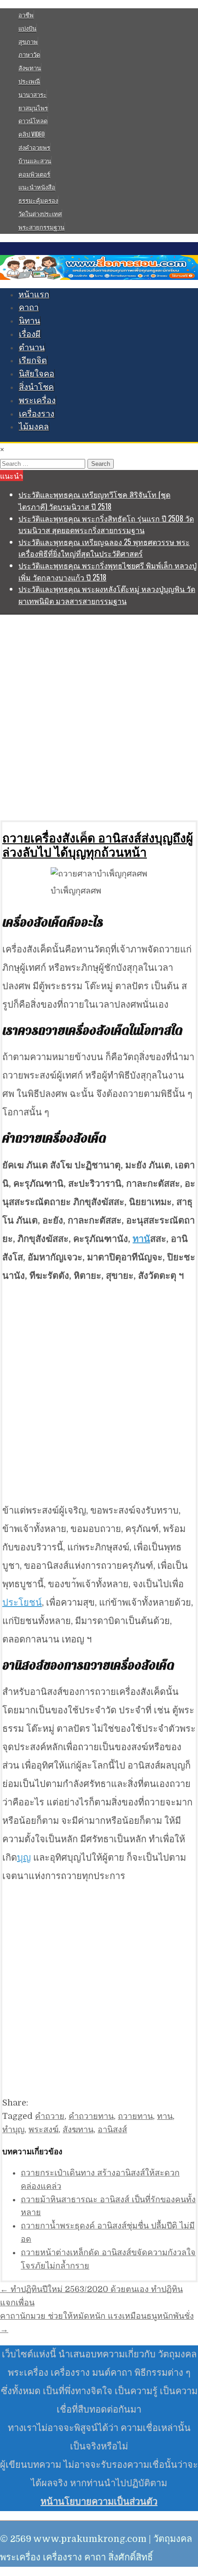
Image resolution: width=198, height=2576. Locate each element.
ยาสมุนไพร (33, 108)
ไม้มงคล (34, 427)
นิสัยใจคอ (37, 374)
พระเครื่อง (37, 400)
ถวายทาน (135, 2116)
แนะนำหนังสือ (37, 187)
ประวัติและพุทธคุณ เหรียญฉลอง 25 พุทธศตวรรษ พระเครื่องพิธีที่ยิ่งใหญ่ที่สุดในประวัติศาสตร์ (104, 548)
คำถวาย (50, 2116)
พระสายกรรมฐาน (41, 227)
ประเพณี (29, 81)
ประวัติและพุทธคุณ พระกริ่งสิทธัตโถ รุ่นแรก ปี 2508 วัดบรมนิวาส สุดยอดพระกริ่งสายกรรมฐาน (106, 524)
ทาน (141, 1239)
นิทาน (29, 321)
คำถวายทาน (91, 2116)
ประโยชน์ (22, 1603)
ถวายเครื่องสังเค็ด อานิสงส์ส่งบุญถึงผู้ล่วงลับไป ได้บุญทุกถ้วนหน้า (98, 845)
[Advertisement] (99, 717)
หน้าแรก (34, 295)
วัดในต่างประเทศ (40, 214)
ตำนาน (32, 348)
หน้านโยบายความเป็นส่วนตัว (99, 2502)
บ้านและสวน (35, 161)
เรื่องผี (30, 334)
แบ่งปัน (27, 28)
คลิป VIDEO (32, 134)
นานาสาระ (32, 94)
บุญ (24, 1858)
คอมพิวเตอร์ (34, 174)
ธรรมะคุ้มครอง (38, 200)
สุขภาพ (28, 41)
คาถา (29, 307)
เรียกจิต (33, 360)
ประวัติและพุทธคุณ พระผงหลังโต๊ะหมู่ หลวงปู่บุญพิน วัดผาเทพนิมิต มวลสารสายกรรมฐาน (107, 595)
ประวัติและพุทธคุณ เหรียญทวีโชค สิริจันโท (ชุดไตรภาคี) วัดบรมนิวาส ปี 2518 (94, 500)
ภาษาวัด (29, 54)
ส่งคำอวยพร (34, 147)
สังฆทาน (30, 68)
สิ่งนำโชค (36, 387)
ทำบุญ (13, 2129)
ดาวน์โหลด (33, 121)
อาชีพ (26, 15)
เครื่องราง (37, 414)
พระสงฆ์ (44, 2129)
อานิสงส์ (112, 2129)
